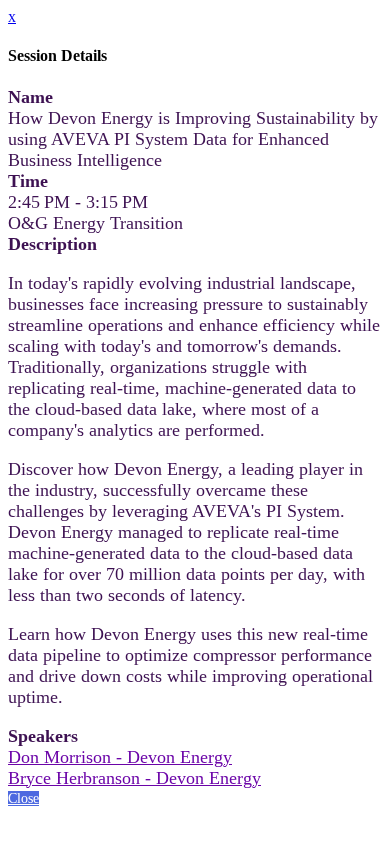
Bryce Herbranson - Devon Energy (134, 778)
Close (23, 798)
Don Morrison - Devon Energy (120, 757)
